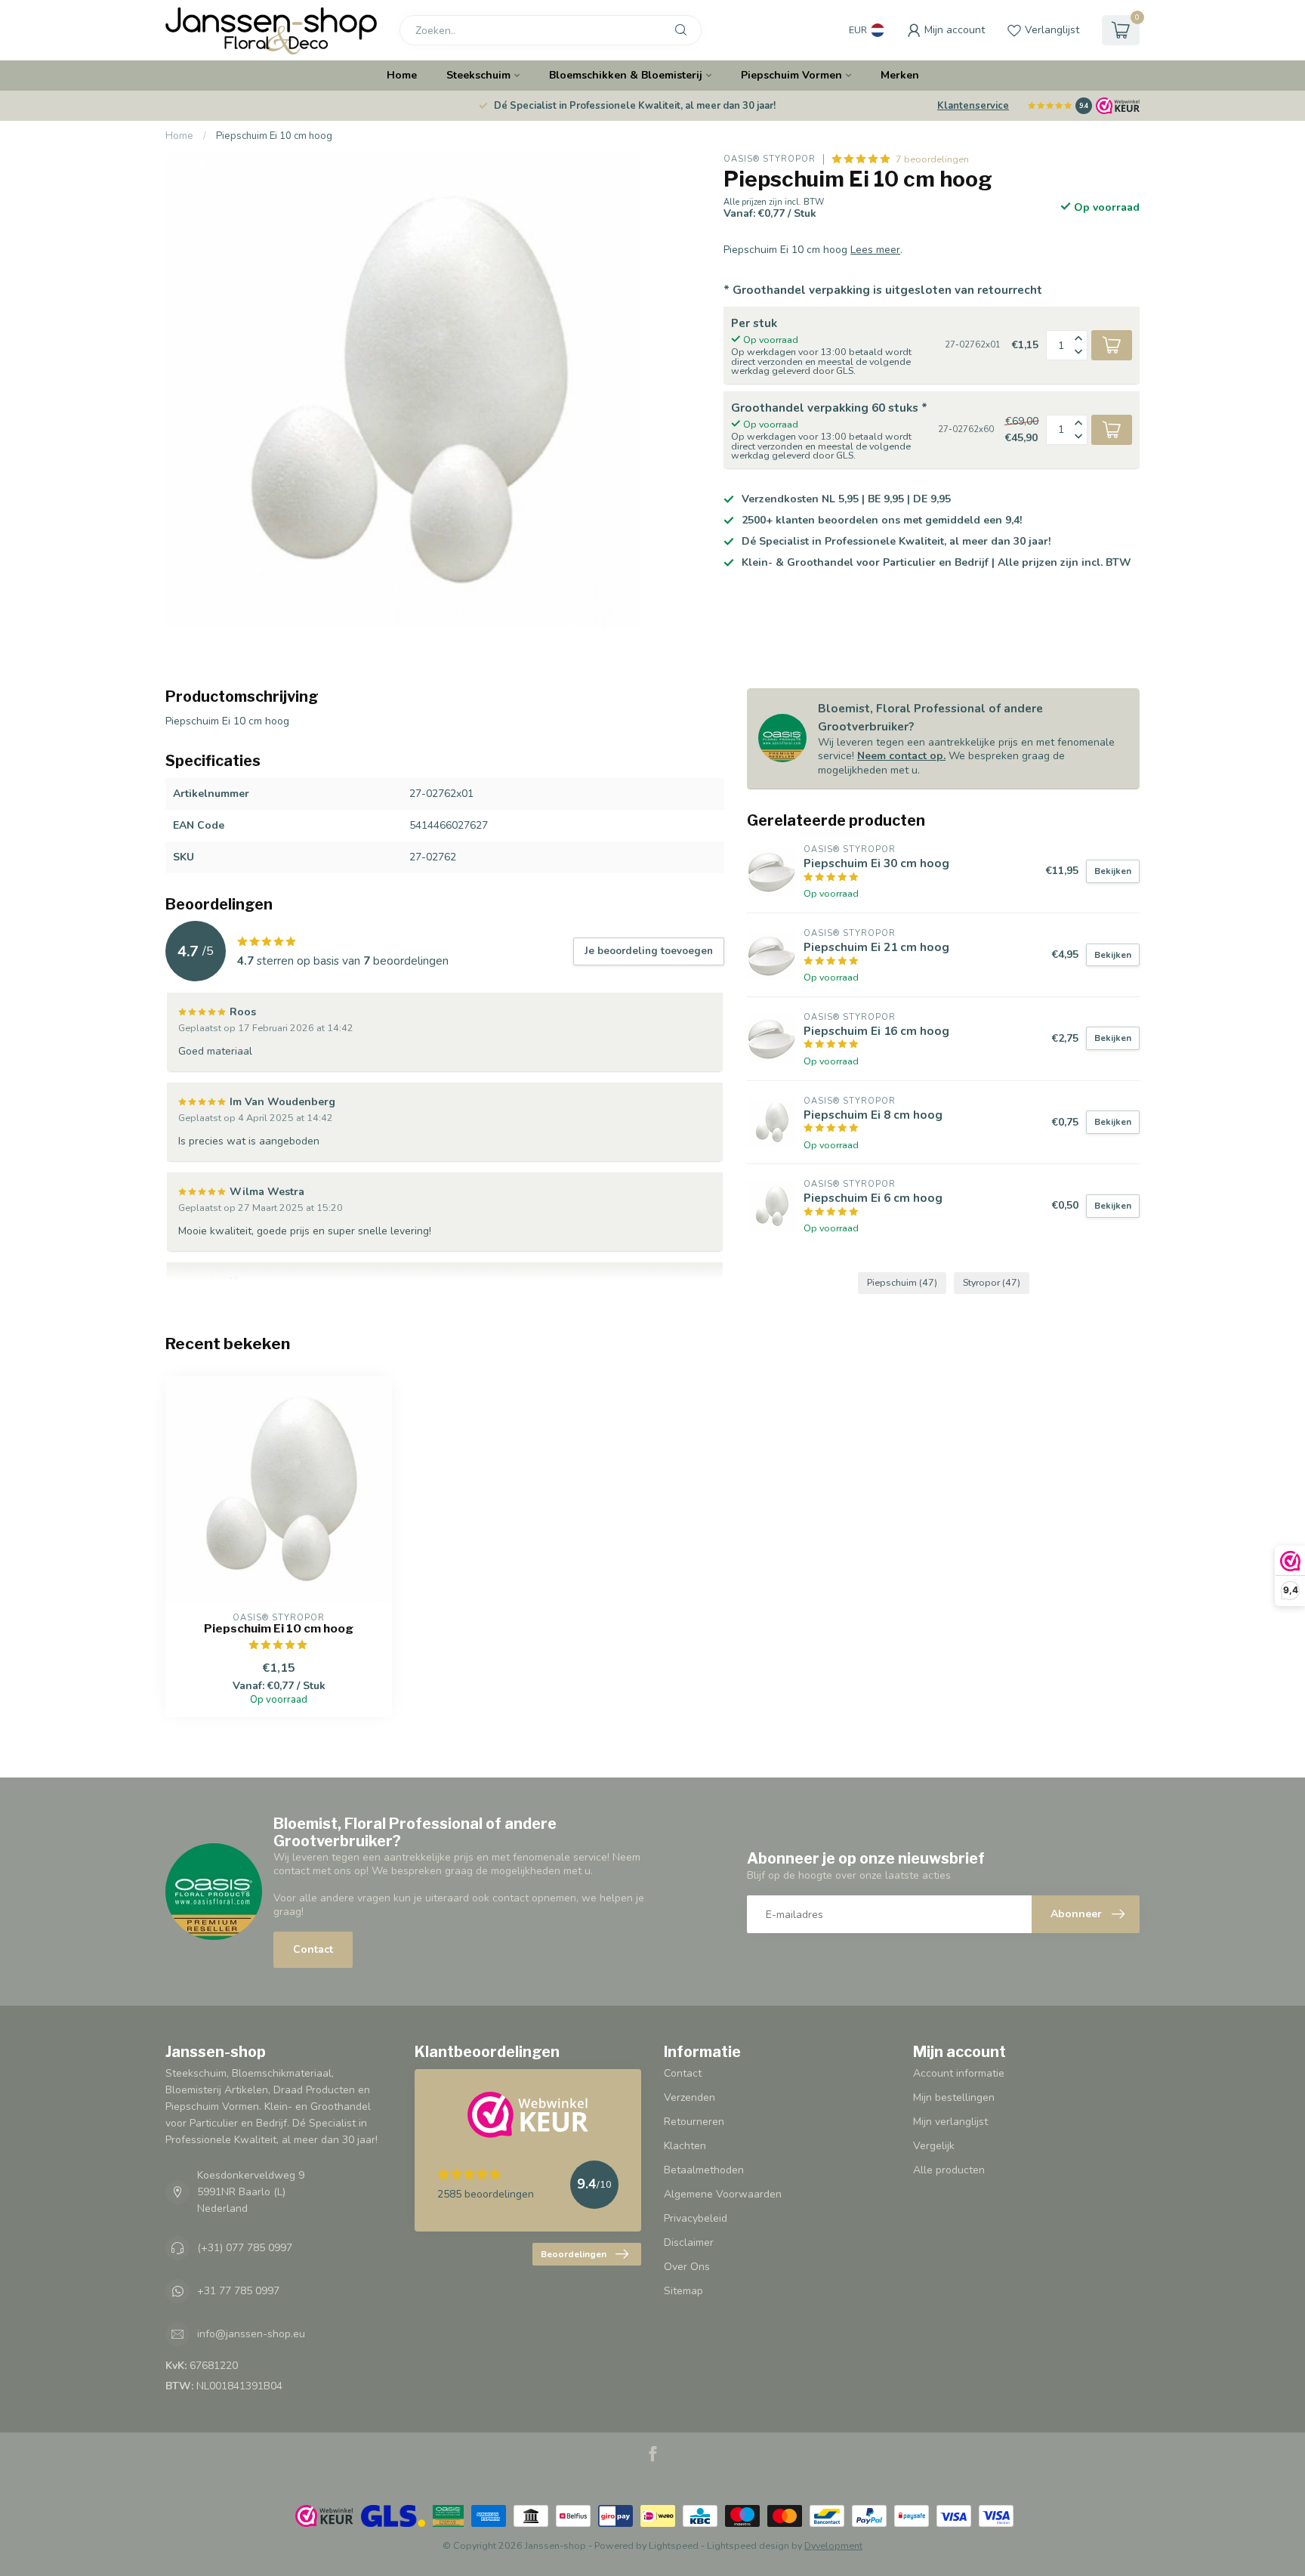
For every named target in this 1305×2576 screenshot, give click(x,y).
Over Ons (687, 2267)
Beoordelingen (574, 2254)
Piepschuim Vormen (791, 75)
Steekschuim (478, 75)
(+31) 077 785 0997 (245, 2248)
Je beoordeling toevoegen (649, 951)
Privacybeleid (696, 2218)
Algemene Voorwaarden (723, 2194)
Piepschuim (902, 1282)
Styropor (992, 1282)
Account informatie (959, 2073)
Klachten (685, 2146)
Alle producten (949, 2170)
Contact (313, 1949)
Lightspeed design (748, 2545)
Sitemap (683, 2291)
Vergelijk (934, 2146)
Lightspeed (674, 2545)
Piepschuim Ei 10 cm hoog (274, 136)
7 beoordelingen (932, 159)
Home (402, 75)
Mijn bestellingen (954, 2097)
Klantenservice (973, 106)
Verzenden (690, 2097)
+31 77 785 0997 (238, 2291)
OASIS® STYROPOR (770, 159)
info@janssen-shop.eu (251, 2334)
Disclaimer (689, 2242)
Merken (900, 75)
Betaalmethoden (704, 2170)
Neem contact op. (901, 756)
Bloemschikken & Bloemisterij (626, 75)
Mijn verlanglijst (950, 2122)
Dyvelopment (833, 2545)
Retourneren (694, 2122)
